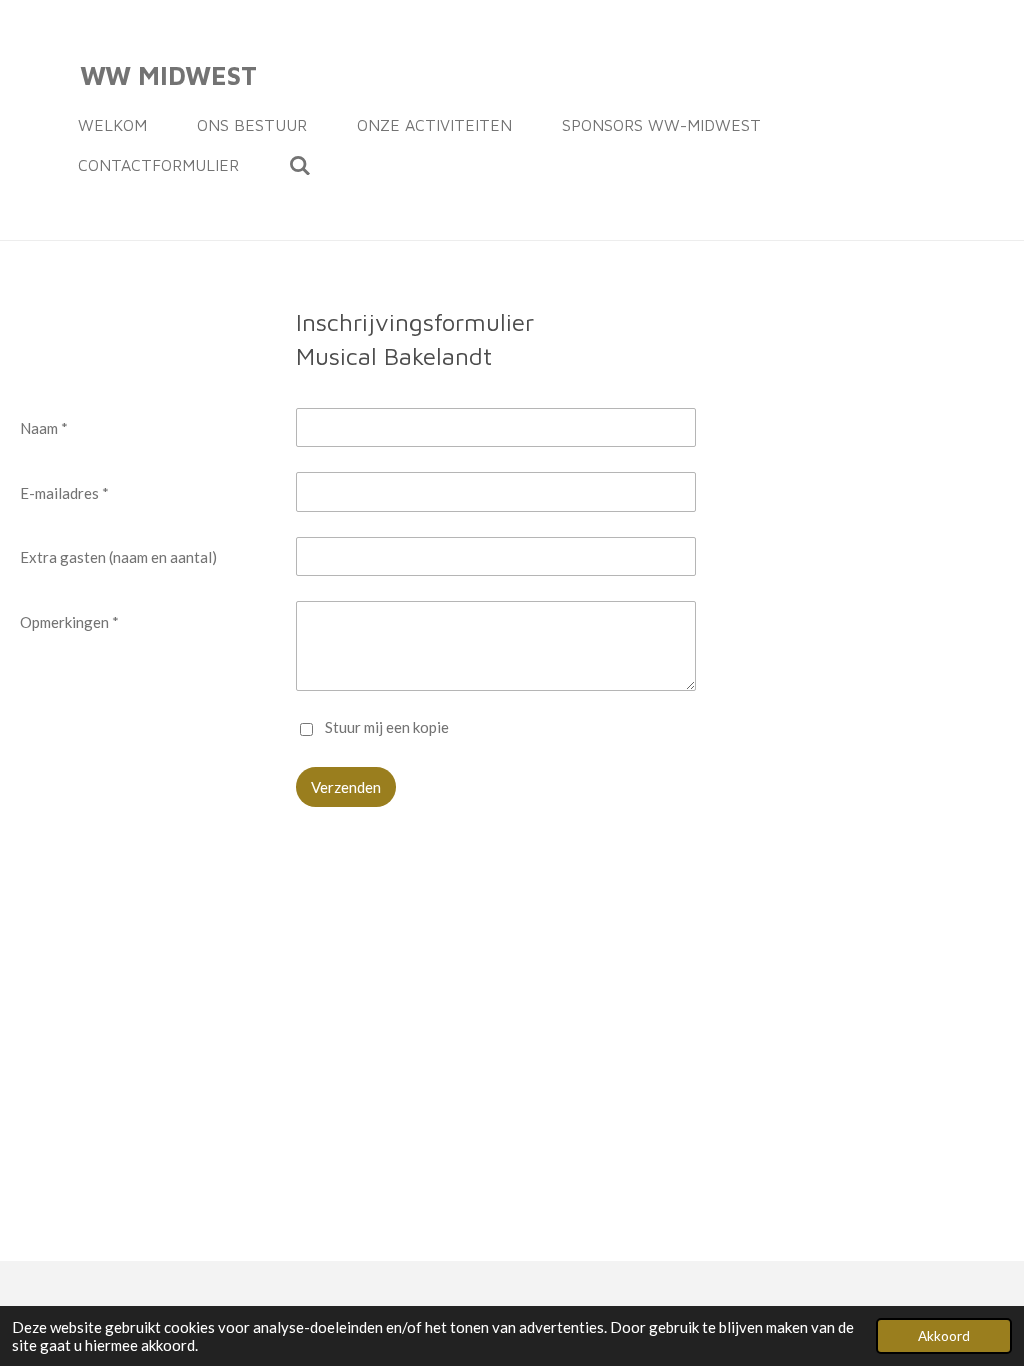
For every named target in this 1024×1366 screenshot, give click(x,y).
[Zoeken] (300, 165)
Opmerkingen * (69, 622)
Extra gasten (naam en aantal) (118, 557)
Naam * (44, 428)
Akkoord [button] (944, 1336)
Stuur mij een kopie (387, 727)
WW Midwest (168, 75)
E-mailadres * (64, 493)
